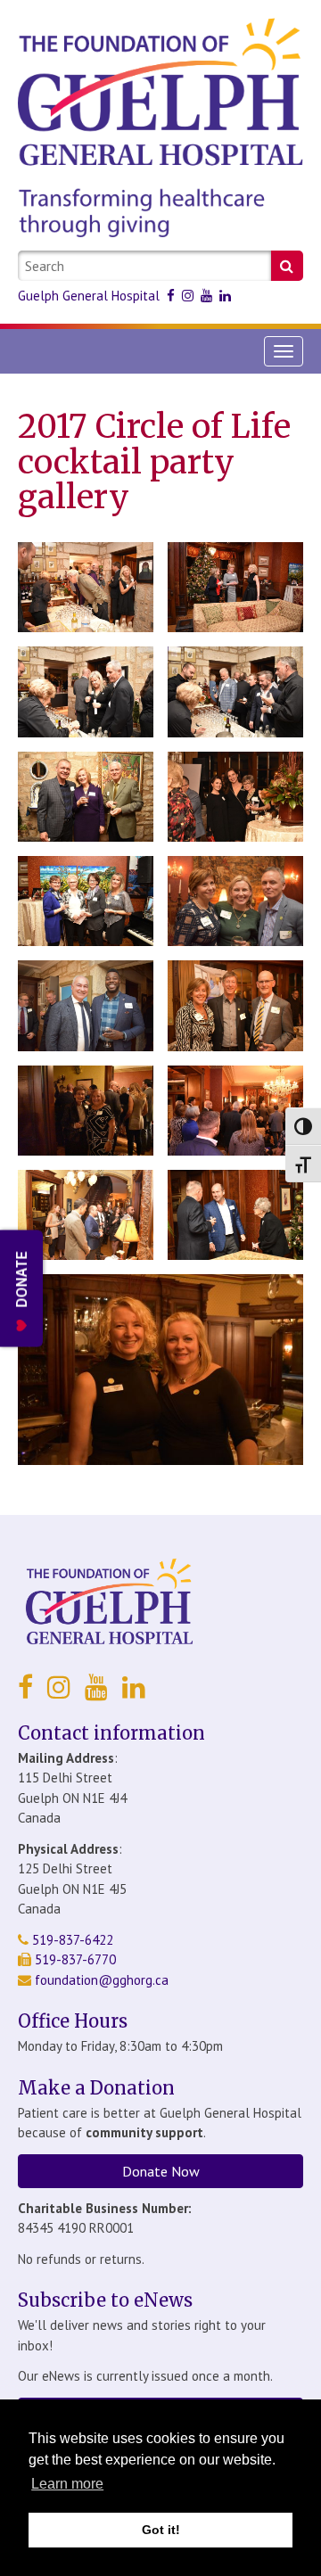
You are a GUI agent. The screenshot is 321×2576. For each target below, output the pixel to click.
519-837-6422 (71, 1940)
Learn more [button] (67, 2484)
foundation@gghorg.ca (102, 1980)
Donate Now (161, 2171)
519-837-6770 (74, 1959)
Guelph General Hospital (89, 296)
